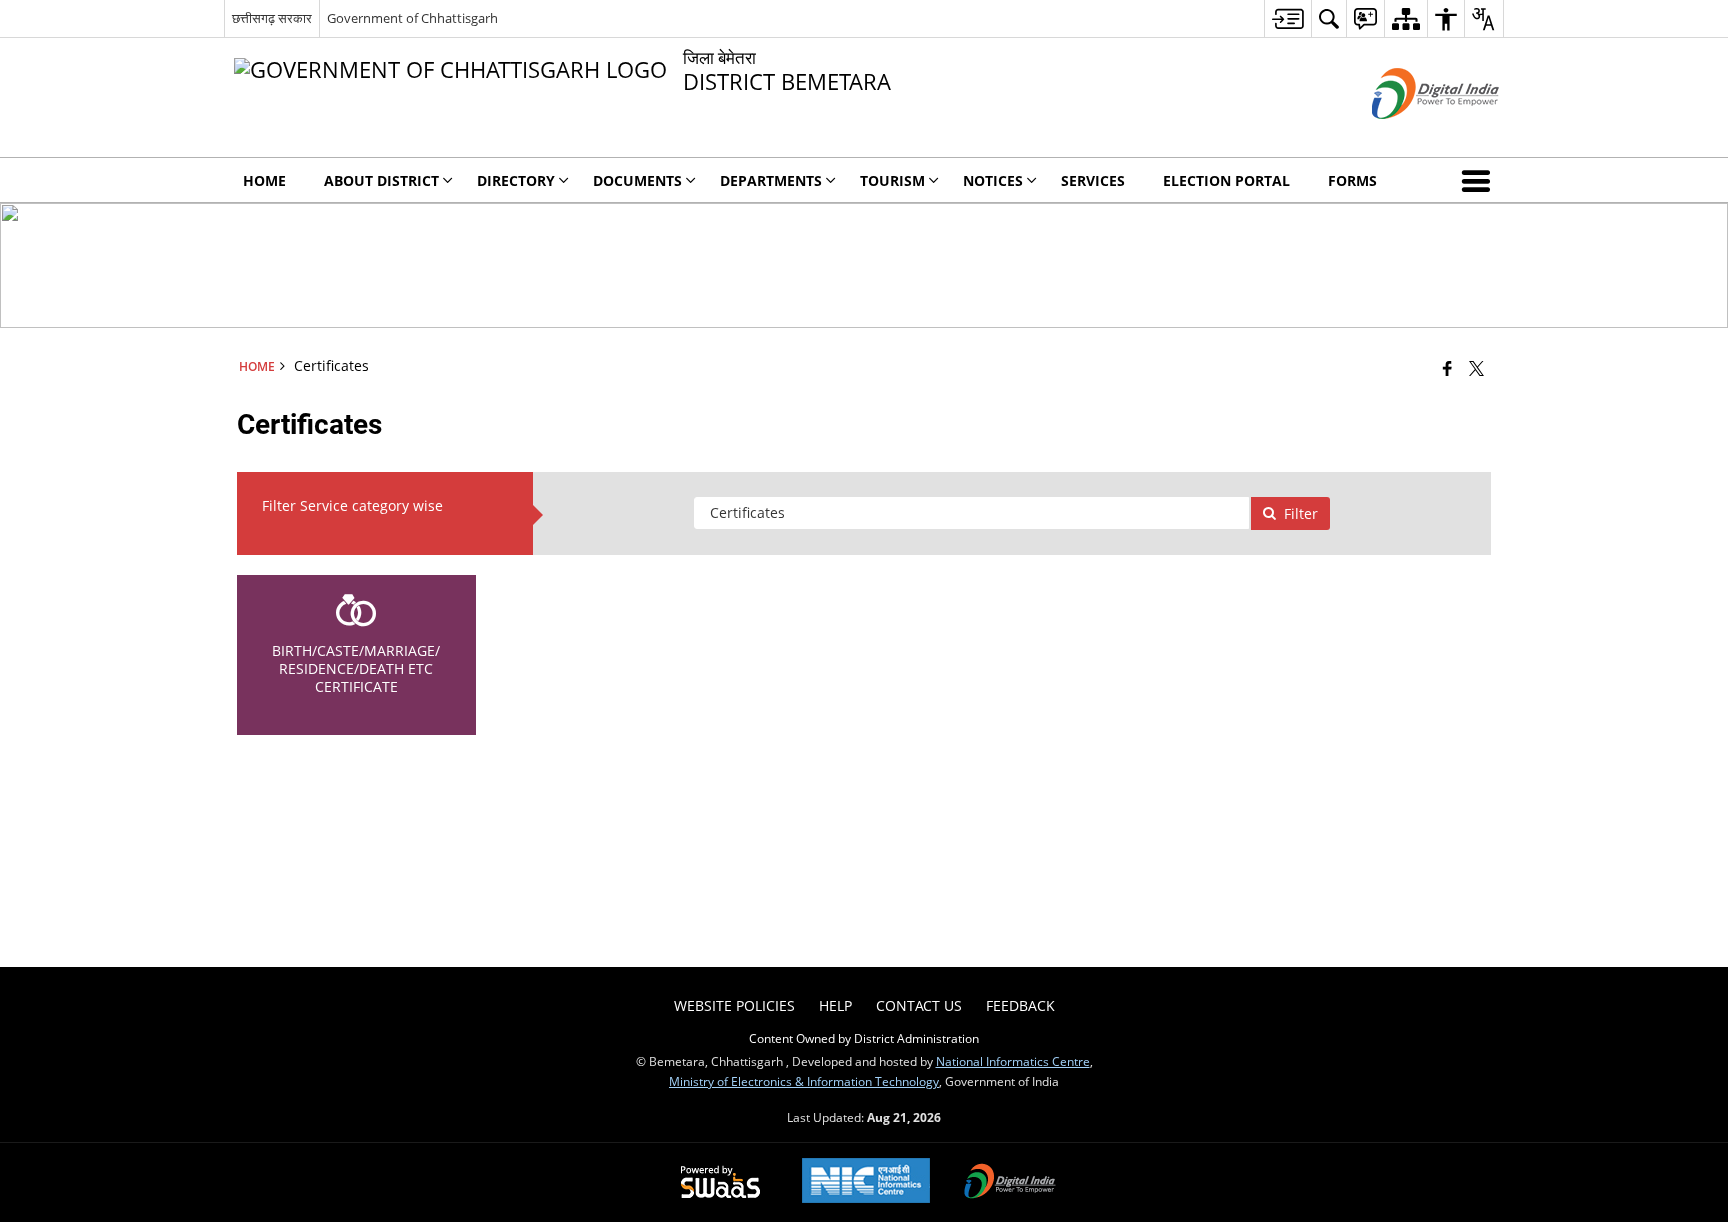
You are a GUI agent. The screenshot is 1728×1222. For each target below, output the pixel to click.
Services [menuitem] (1093, 180)
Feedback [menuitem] (1020, 1005)
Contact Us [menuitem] (919, 1005)
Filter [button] (1301, 513)
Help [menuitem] (835, 1005)
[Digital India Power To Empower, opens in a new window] (1010, 1183)
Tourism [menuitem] (892, 180)
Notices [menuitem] (993, 180)
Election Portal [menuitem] (1226, 180)
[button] (1480, 180)
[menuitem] (1287, 18)
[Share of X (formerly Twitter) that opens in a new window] (1476, 368)
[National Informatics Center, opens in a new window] (866, 1182)
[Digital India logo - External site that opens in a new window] (1410, 135)
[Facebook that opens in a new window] (1447, 368)
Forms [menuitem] (1352, 180)
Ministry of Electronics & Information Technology (804, 1081)
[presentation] (971, 513)
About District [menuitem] (381, 180)
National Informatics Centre (1013, 1061)
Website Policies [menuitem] (734, 1005)
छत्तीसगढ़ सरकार (272, 18)
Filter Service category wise (352, 505)
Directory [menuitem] (516, 180)
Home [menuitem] (264, 180)
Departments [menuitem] (771, 180)
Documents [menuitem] (637, 180)
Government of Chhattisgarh (412, 18)
